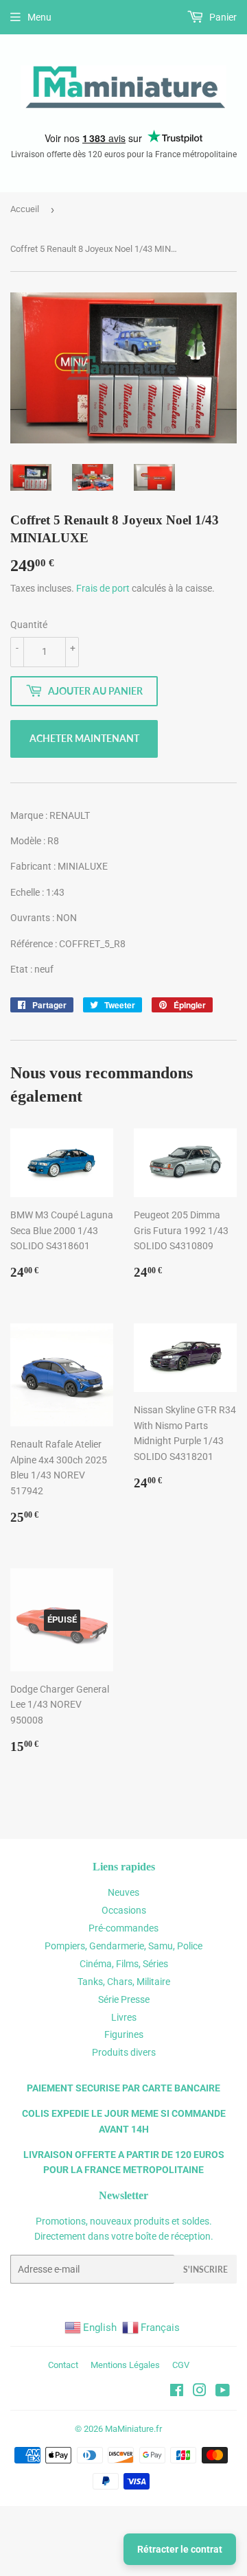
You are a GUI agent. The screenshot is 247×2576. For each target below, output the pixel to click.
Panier (222, 17)
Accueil (25, 209)
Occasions (124, 1910)
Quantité (29, 625)
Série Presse (124, 1999)
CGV (181, 2365)
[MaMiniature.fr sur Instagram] (200, 2392)
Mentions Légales (125, 2365)
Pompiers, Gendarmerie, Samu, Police (123, 1946)
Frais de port (103, 588)
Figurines (124, 2034)
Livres (124, 2017)
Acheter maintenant (84, 738)
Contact (63, 2365)
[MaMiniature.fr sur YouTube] (223, 2392)
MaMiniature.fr (133, 2429)
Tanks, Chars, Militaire (124, 1982)
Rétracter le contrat (180, 2549)
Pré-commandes (123, 1928)
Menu (39, 17)
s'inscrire (205, 2270)
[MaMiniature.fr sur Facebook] (177, 2392)
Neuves (123, 1892)
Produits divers (124, 2052)
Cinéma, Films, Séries (124, 1964)
